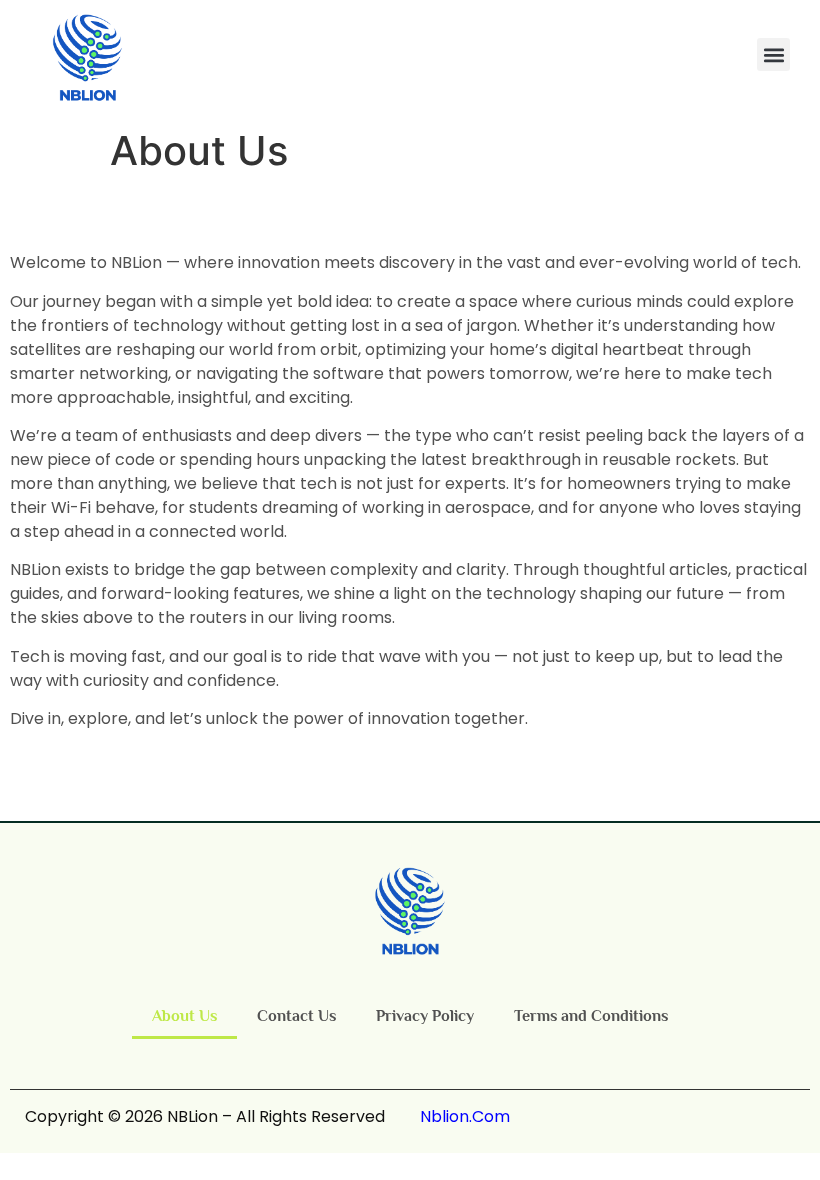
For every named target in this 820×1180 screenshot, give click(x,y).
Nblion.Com (465, 1116)
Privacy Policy (425, 1016)
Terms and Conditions (591, 1016)
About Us (184, 1016)
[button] (773, 54)
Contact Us (296, 1016)
